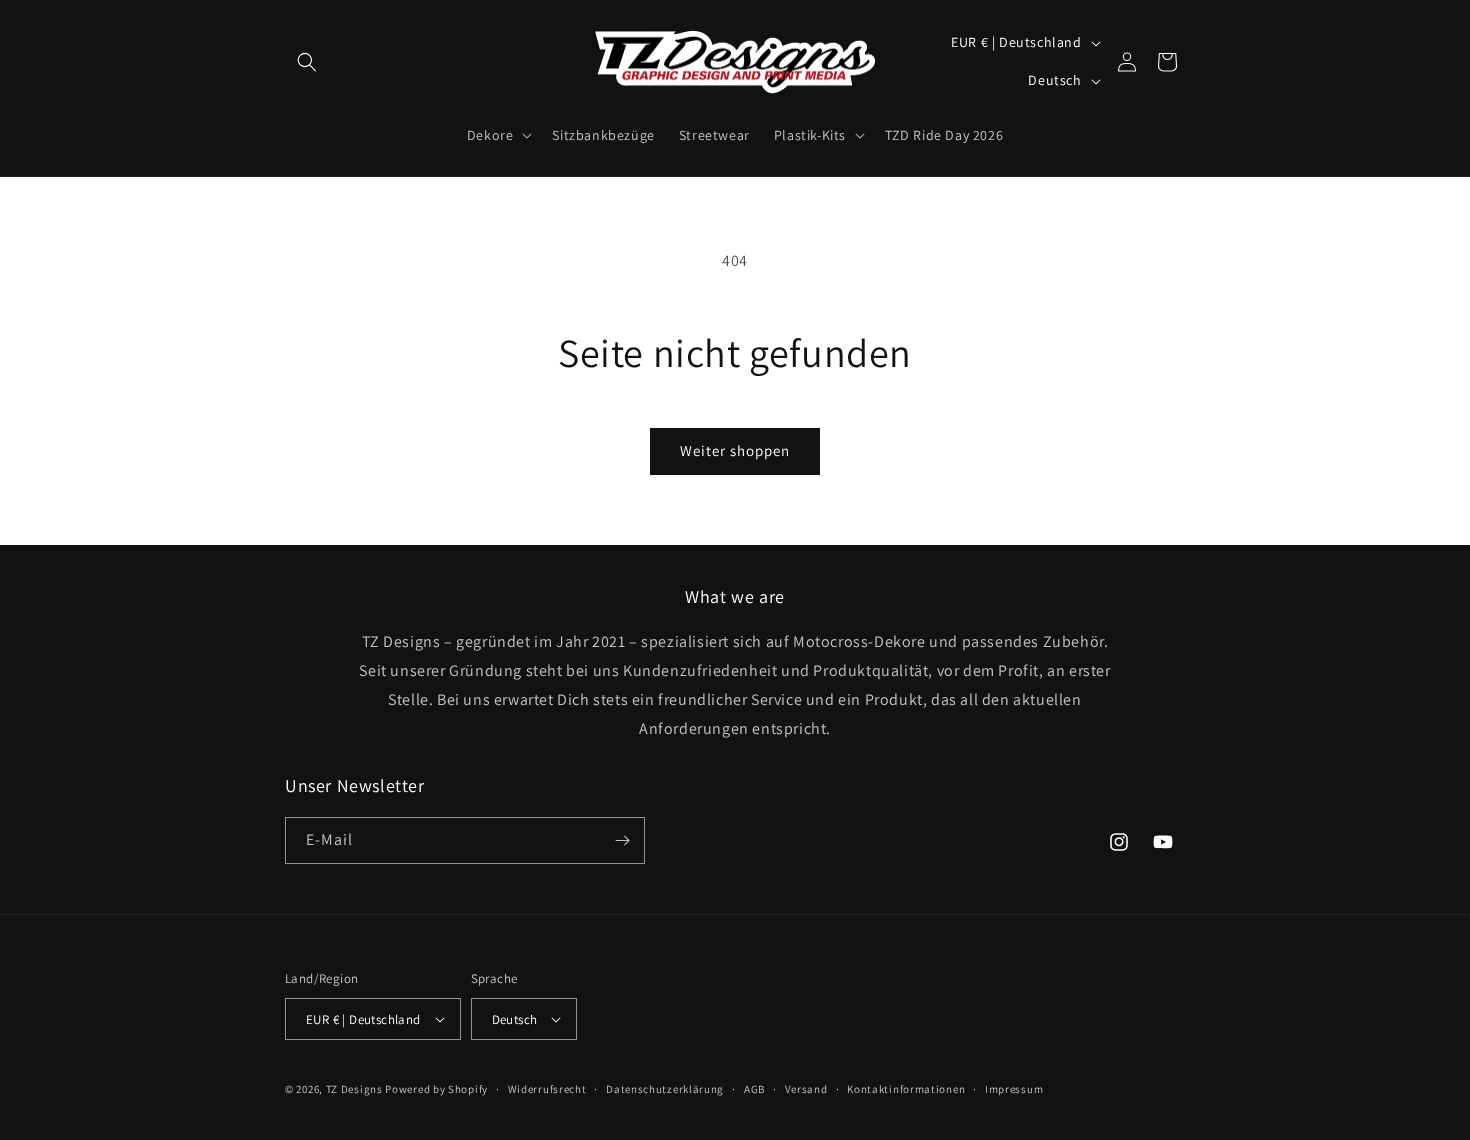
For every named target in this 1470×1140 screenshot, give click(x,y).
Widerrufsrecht (547, 1089)
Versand (806, 1089)
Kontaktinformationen (906, 1089)
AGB (754, 1089)
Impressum (1014, 1089)
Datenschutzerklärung (665, 1089)
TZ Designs (354, 1089)
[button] (307, 62)
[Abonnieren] (622, 840)
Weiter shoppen (735, 450)
